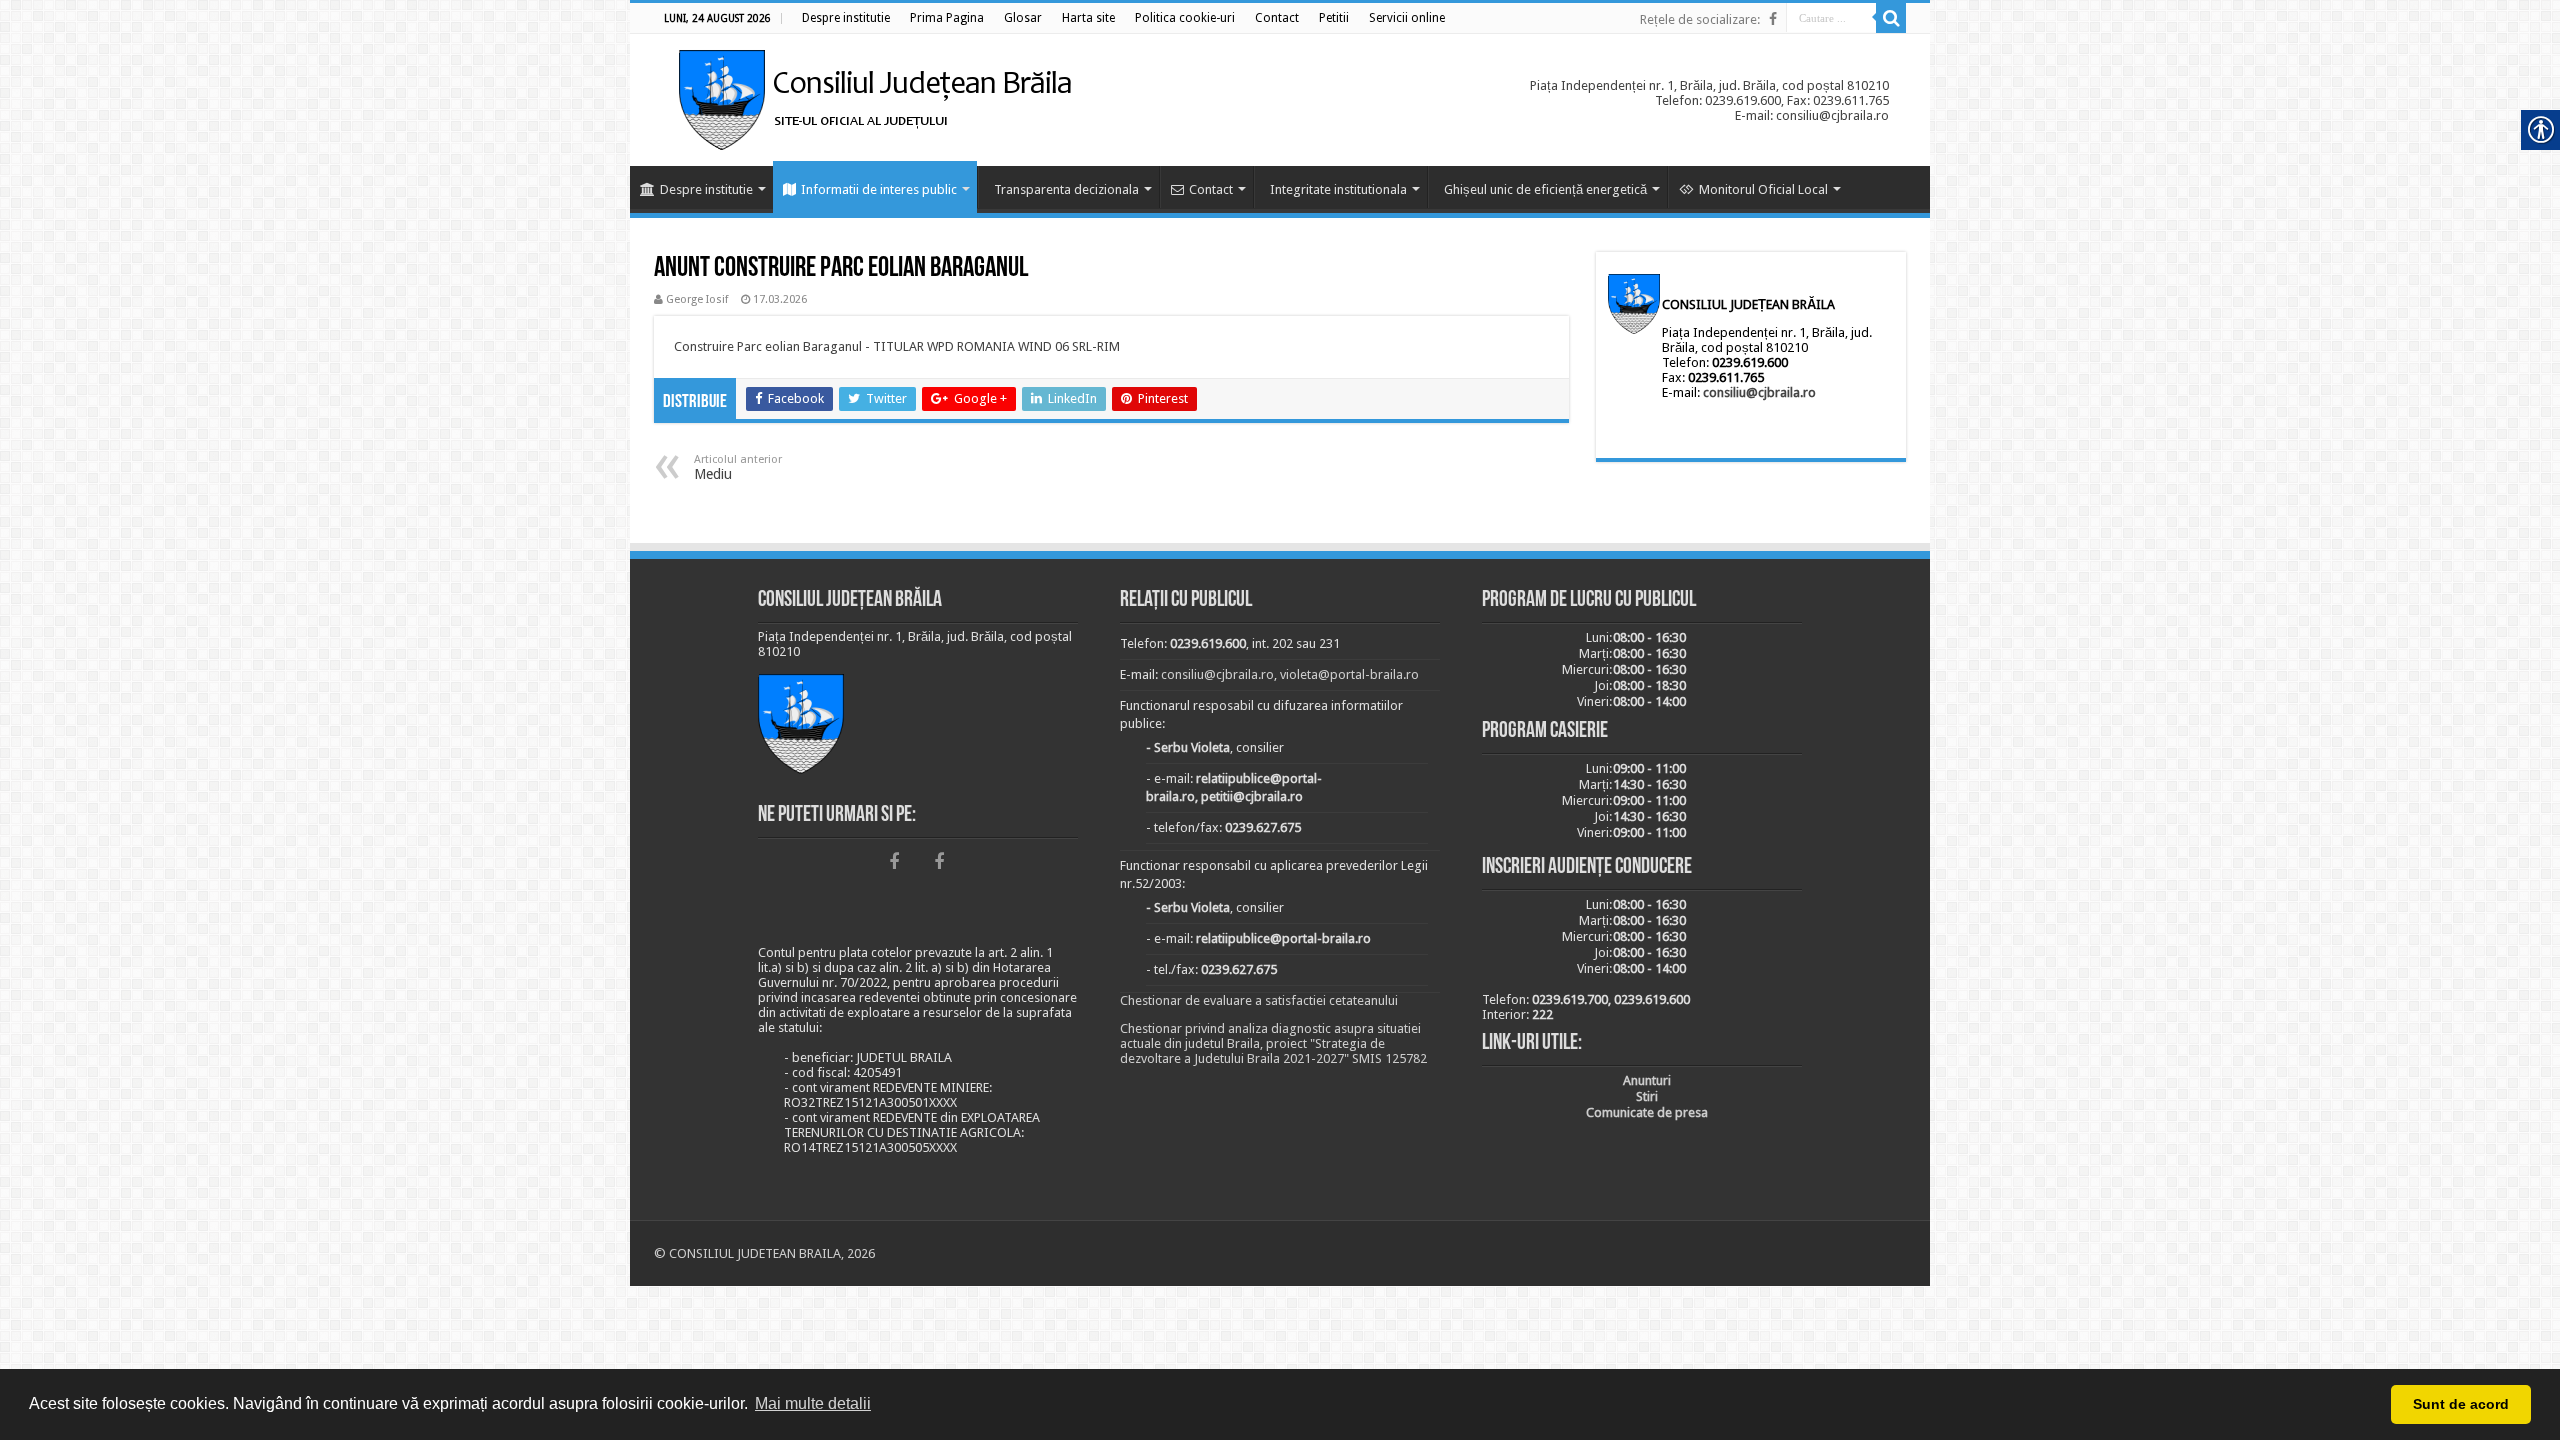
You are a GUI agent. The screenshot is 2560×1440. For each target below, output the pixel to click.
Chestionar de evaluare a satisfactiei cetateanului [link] (1259, 1000)
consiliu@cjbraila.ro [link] (1759, 392)
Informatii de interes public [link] (879, 189)
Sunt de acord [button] (2461, 1404)
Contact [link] (1211, 189)
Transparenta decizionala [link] (1066, 189)
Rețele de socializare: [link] (1700, 19)
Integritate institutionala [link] (1338, 189)
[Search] (1891, 18)
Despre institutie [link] (706, 189)
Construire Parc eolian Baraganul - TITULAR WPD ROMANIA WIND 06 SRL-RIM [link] (897, 346)
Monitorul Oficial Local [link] (1763, 189)
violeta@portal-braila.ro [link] (1349, 674)
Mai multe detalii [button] (813, 1403)
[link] (846, 18)
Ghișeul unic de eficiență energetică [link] (1545, 189)
